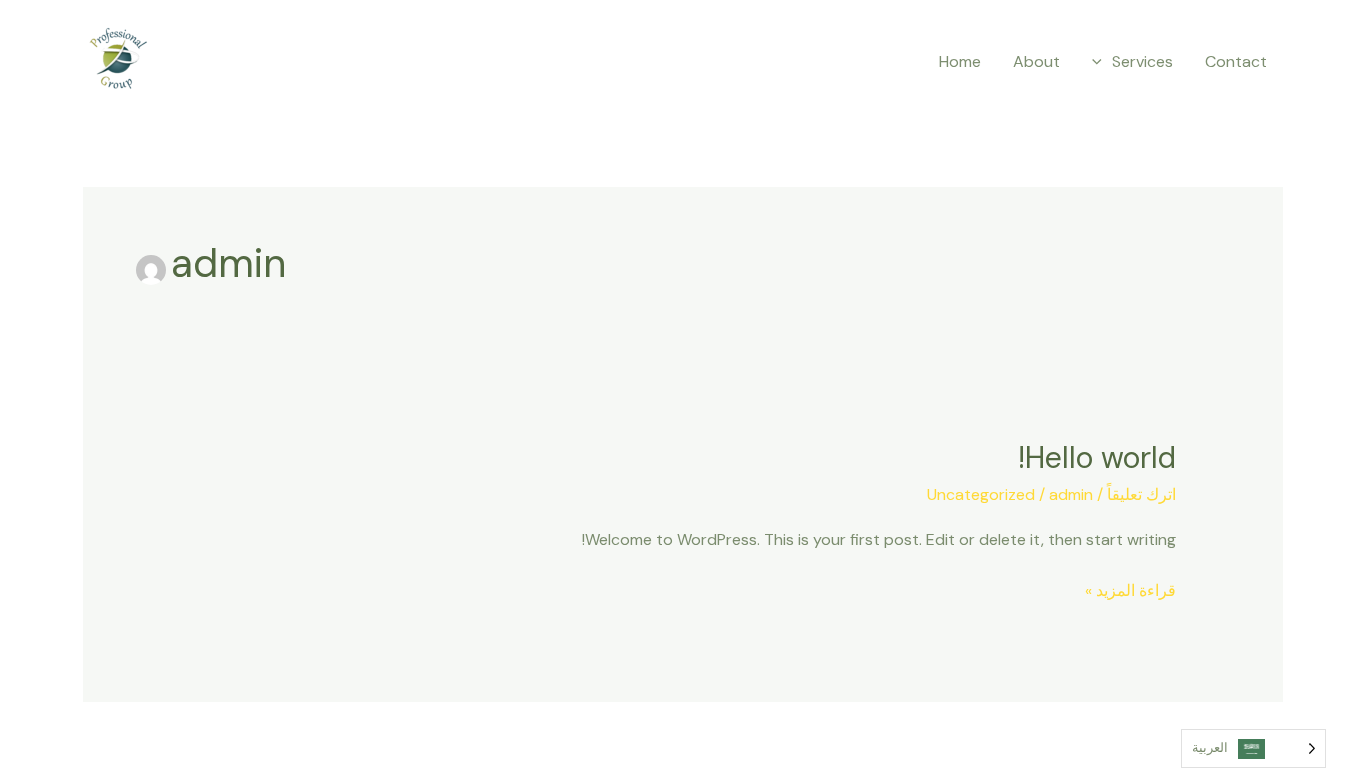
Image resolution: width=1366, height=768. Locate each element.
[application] (1102, 62)
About (1036, 61)
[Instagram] (276, 62)
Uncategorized (981, 494)
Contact (1236, 61)
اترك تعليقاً (1141, 494)
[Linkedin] (227, 62)
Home (960, 61)
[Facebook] (325, 62)
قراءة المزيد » (1130, 589)
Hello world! (1097, 457)
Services (1142, 61)
